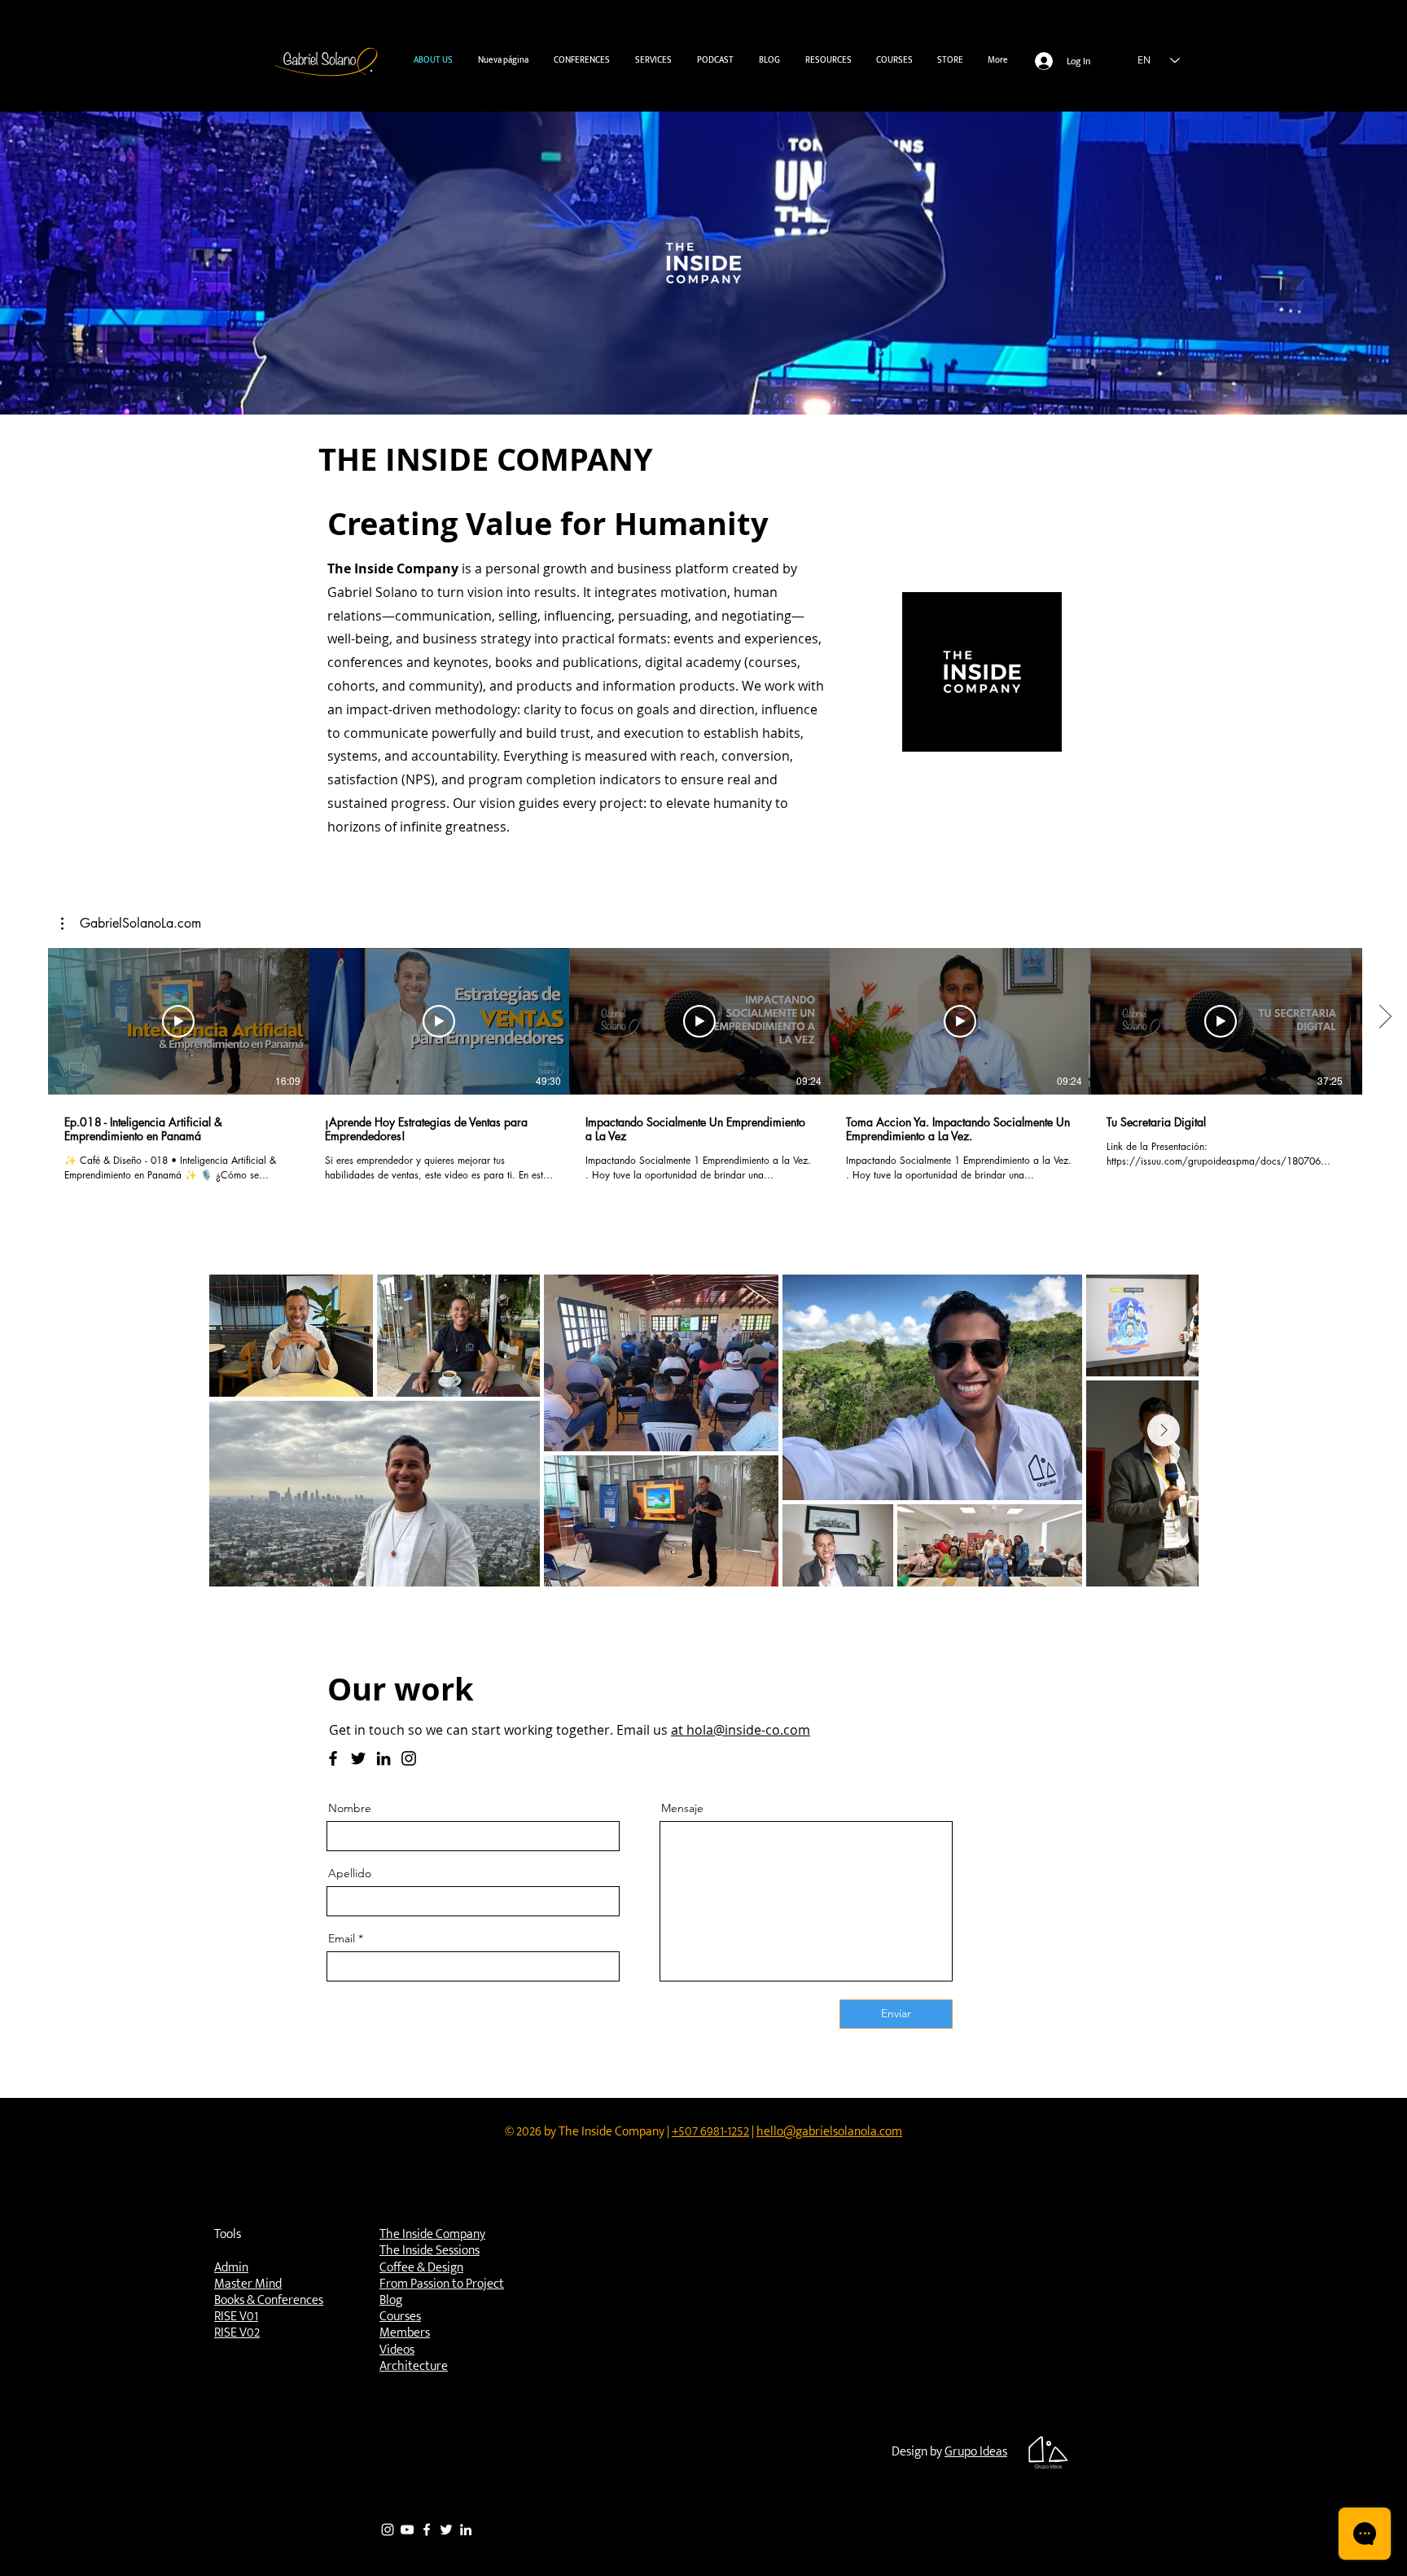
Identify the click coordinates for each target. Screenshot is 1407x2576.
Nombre (350, 1808)
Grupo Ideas (976, 2452)
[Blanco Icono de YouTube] (407, 2530)
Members (405, 2333)
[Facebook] (333, 1758)
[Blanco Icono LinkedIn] (466, 2530)
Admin (231, 2268)
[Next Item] (1164, 1430)
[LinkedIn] (384, 1758)
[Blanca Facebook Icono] (427, 2530)
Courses (400, 2317)
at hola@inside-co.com (741, 1730)
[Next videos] (1385, 1018)
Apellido (350, 1873)
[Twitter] (358, 1758)
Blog (391, 2300)
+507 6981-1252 (710, 2132)
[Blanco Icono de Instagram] (388, 2530)
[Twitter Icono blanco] (446, 2530)
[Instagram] (409, 1758)
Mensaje (682, 1808)
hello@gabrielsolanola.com (829, 2132)
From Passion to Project (442, 2284)
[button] (653, 61)
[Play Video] (178, 1021)
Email (342, 1938)
